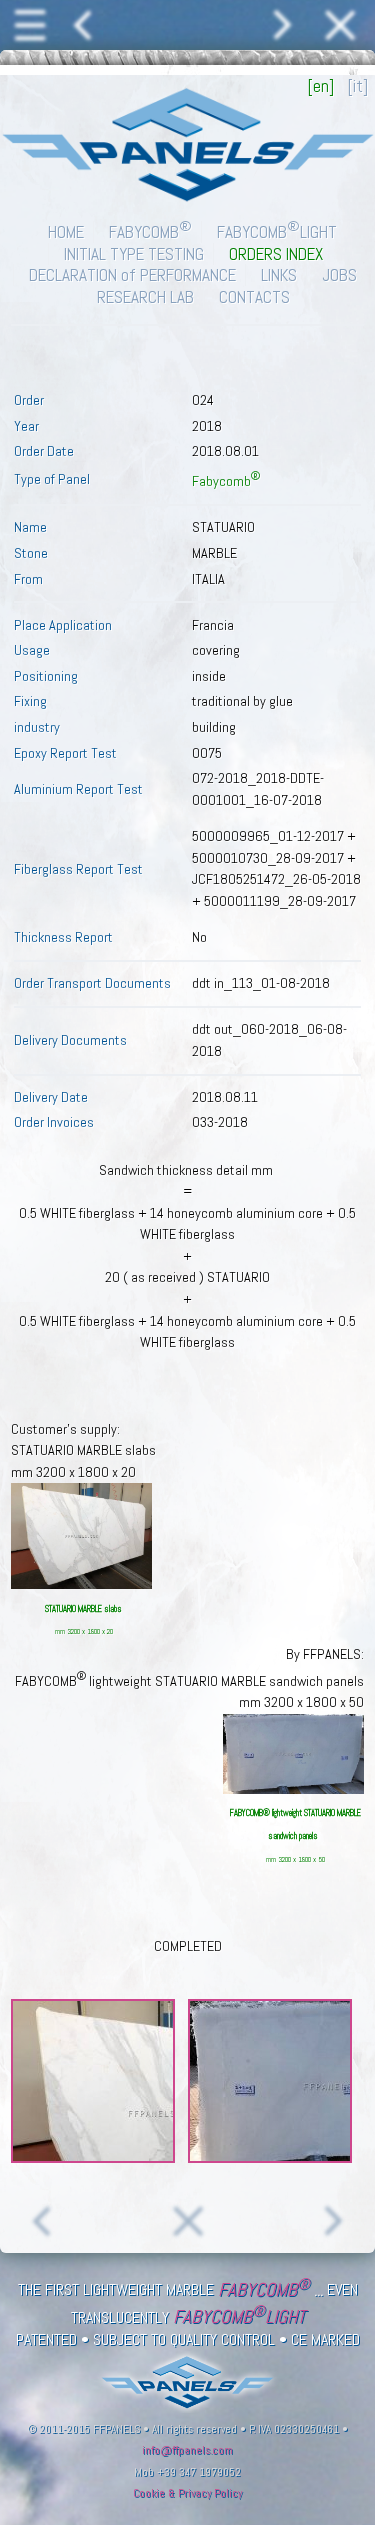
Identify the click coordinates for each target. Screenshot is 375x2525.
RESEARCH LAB (145, 297)
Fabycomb (226, 481)
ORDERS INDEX (276, 254)
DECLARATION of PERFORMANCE (132, 275)
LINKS (279, 275)
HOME (66, 232)
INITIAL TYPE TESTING (134, 254)
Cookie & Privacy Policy (187, 2493)
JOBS (339, 275)
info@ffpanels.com (187, 2450)
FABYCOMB (150, 232)
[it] (358, 86)
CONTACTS (254, 297)
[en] (321, 86)
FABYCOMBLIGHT (277, 232)
